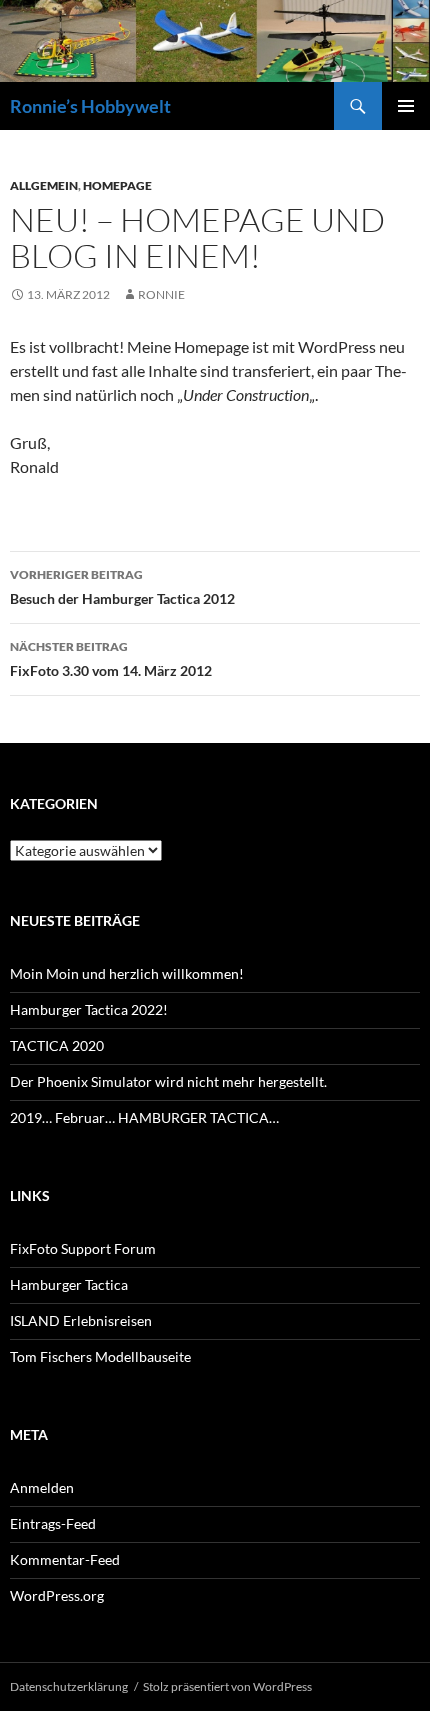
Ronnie (161, 294)
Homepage (117, 185)
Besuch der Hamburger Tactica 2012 (122, 587)
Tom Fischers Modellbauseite (100, 1356)
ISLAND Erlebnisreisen (81, 1320)
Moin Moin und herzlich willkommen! (127, 973)
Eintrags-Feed (53, 1523)
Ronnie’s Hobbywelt (90, 106)
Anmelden (42, 1487)
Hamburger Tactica (69, 1284)
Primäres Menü (406, 106)
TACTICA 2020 (57, 1045)
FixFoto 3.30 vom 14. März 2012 (111, 659)
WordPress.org (57, 1595)
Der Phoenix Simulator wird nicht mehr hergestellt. (168, 1081)
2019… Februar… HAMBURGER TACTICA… (144, 1117)
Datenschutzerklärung (69, 1686)
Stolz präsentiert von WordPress (227, 1686)
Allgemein (44, 185)
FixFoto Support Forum (83, 1248)
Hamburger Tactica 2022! (89, 1009)
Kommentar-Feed (65, 1559)
